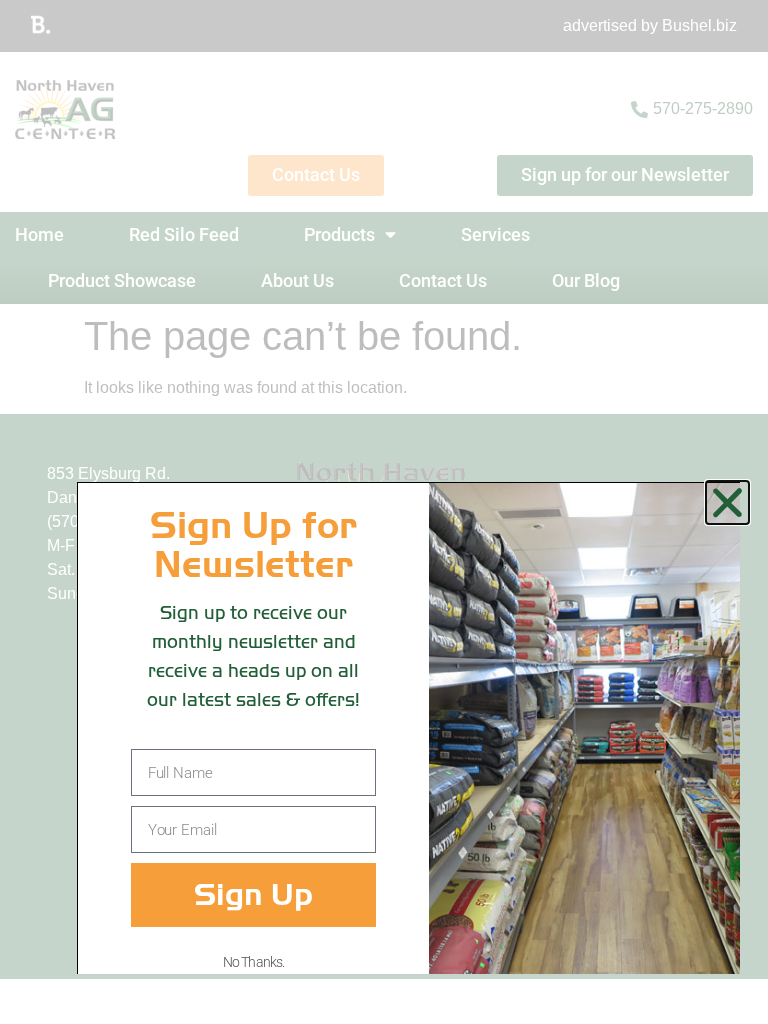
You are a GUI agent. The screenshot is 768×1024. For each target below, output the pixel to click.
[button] (727, 502)
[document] (384, 512)
